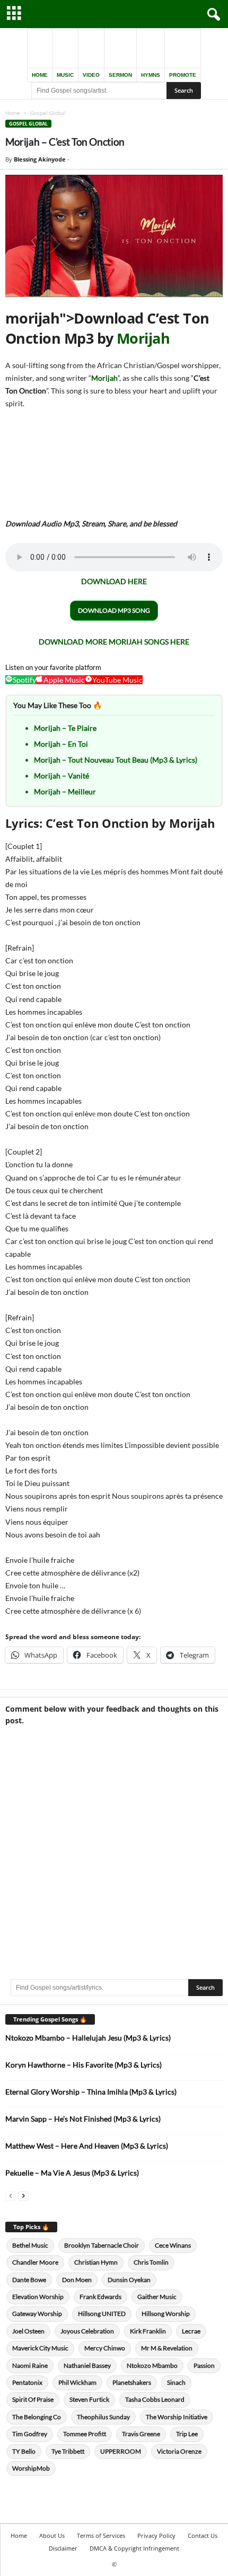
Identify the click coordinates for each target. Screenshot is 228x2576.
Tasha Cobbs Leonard (155, 2399)
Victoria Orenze (179, 2451)
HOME (40, 75)
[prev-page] (11, 2195)
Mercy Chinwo (105, 2348)
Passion (204, 2365)
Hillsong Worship (166, 2314)
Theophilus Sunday (103, 2417)
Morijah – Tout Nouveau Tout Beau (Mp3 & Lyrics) (116, 760)
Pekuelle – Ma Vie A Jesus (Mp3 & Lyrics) (72, 2173)
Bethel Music (30, 2245)
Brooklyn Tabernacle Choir (102, 2245)
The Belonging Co (37, 2417)
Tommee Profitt (85, 2434)
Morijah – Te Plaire (65, 728)
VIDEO (91, 75)
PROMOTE (183, 75)
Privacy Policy (156, 2535)
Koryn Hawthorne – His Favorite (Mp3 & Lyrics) (84, 2065)
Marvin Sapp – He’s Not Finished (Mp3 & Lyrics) (83, 2119)
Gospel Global (28, 124)
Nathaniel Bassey (87, 2365)
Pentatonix (27, 2382)
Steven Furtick (89, 2399)
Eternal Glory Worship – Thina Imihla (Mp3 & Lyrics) (91, 2092)
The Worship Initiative (177, 2417)
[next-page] (23, 2195)
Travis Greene (141, 2434)
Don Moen (77, 2280)
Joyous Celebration (87, 2331)
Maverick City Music (40, 2348)
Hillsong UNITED (102, 2314)
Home (13, 113)
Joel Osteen (28, 2331)
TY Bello (24, 2451)
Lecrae (191, 2331)
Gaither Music (157, 2297)
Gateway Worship (37, 2314)
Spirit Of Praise (33, 2399)
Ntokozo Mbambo (152, 2365)
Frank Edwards (100, 2297)
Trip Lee (187, 2434)
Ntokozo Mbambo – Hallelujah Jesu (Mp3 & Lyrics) (88, 2038)
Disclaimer (63, 2548)
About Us (52, 2535)
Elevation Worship (38, 2297)
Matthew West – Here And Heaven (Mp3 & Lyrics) (87, 2146)
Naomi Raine (30, 2365)
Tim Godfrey (30, 2434)
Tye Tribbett (68, 2451)
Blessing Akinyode (40, 159)
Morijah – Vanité (62, 776)
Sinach (176, 2382)
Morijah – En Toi (61, 744)
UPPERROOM (121, 2451)
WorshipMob (31, 2468)
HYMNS (151, 75)
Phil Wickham (77, 2382)
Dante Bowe (29, 2280)
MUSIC (65, 75)
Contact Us (203, 2535)
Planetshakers (132, 2382)
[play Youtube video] (114, 236)
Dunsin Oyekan (129, 2280)
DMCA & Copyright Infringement (134, 2548)
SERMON (120, 75)
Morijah (143, 338)
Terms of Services (101, 2535)
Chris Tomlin (151, 2262)
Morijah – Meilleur (65, 791)
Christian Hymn (96, 2262)
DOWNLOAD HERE (114, 581)
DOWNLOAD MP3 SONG (114, 610)
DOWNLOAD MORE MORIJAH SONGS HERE (114, 642)
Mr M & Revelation (167, 2348)
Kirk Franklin (148, 2331)
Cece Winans (173, 2245)
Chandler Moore (35, 2262)
